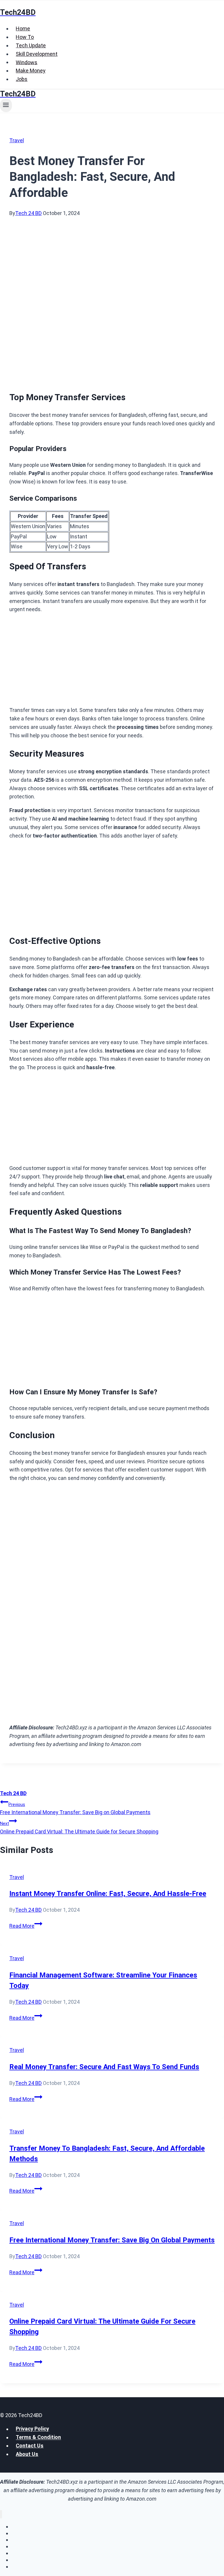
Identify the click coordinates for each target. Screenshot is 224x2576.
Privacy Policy (32, 2429)
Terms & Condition (38, 2437)
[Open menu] (6, 105)
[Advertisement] (112, 261)
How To (25, 37)
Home (23, 28)
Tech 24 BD (28, 213)
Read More (26, 1926)
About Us (27, 2454)
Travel (17, 140)
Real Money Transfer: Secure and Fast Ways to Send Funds (104, 2067)
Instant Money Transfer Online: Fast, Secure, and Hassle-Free (108, 1894)
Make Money (31, 71)
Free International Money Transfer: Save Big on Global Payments (75, 1809)
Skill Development (37, 54)
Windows (27, 62)
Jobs (22, 79)
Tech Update (31, 45)
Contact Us (30, 2446)
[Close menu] (1, 2514)
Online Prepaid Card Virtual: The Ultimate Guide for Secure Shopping (79, 1828)
